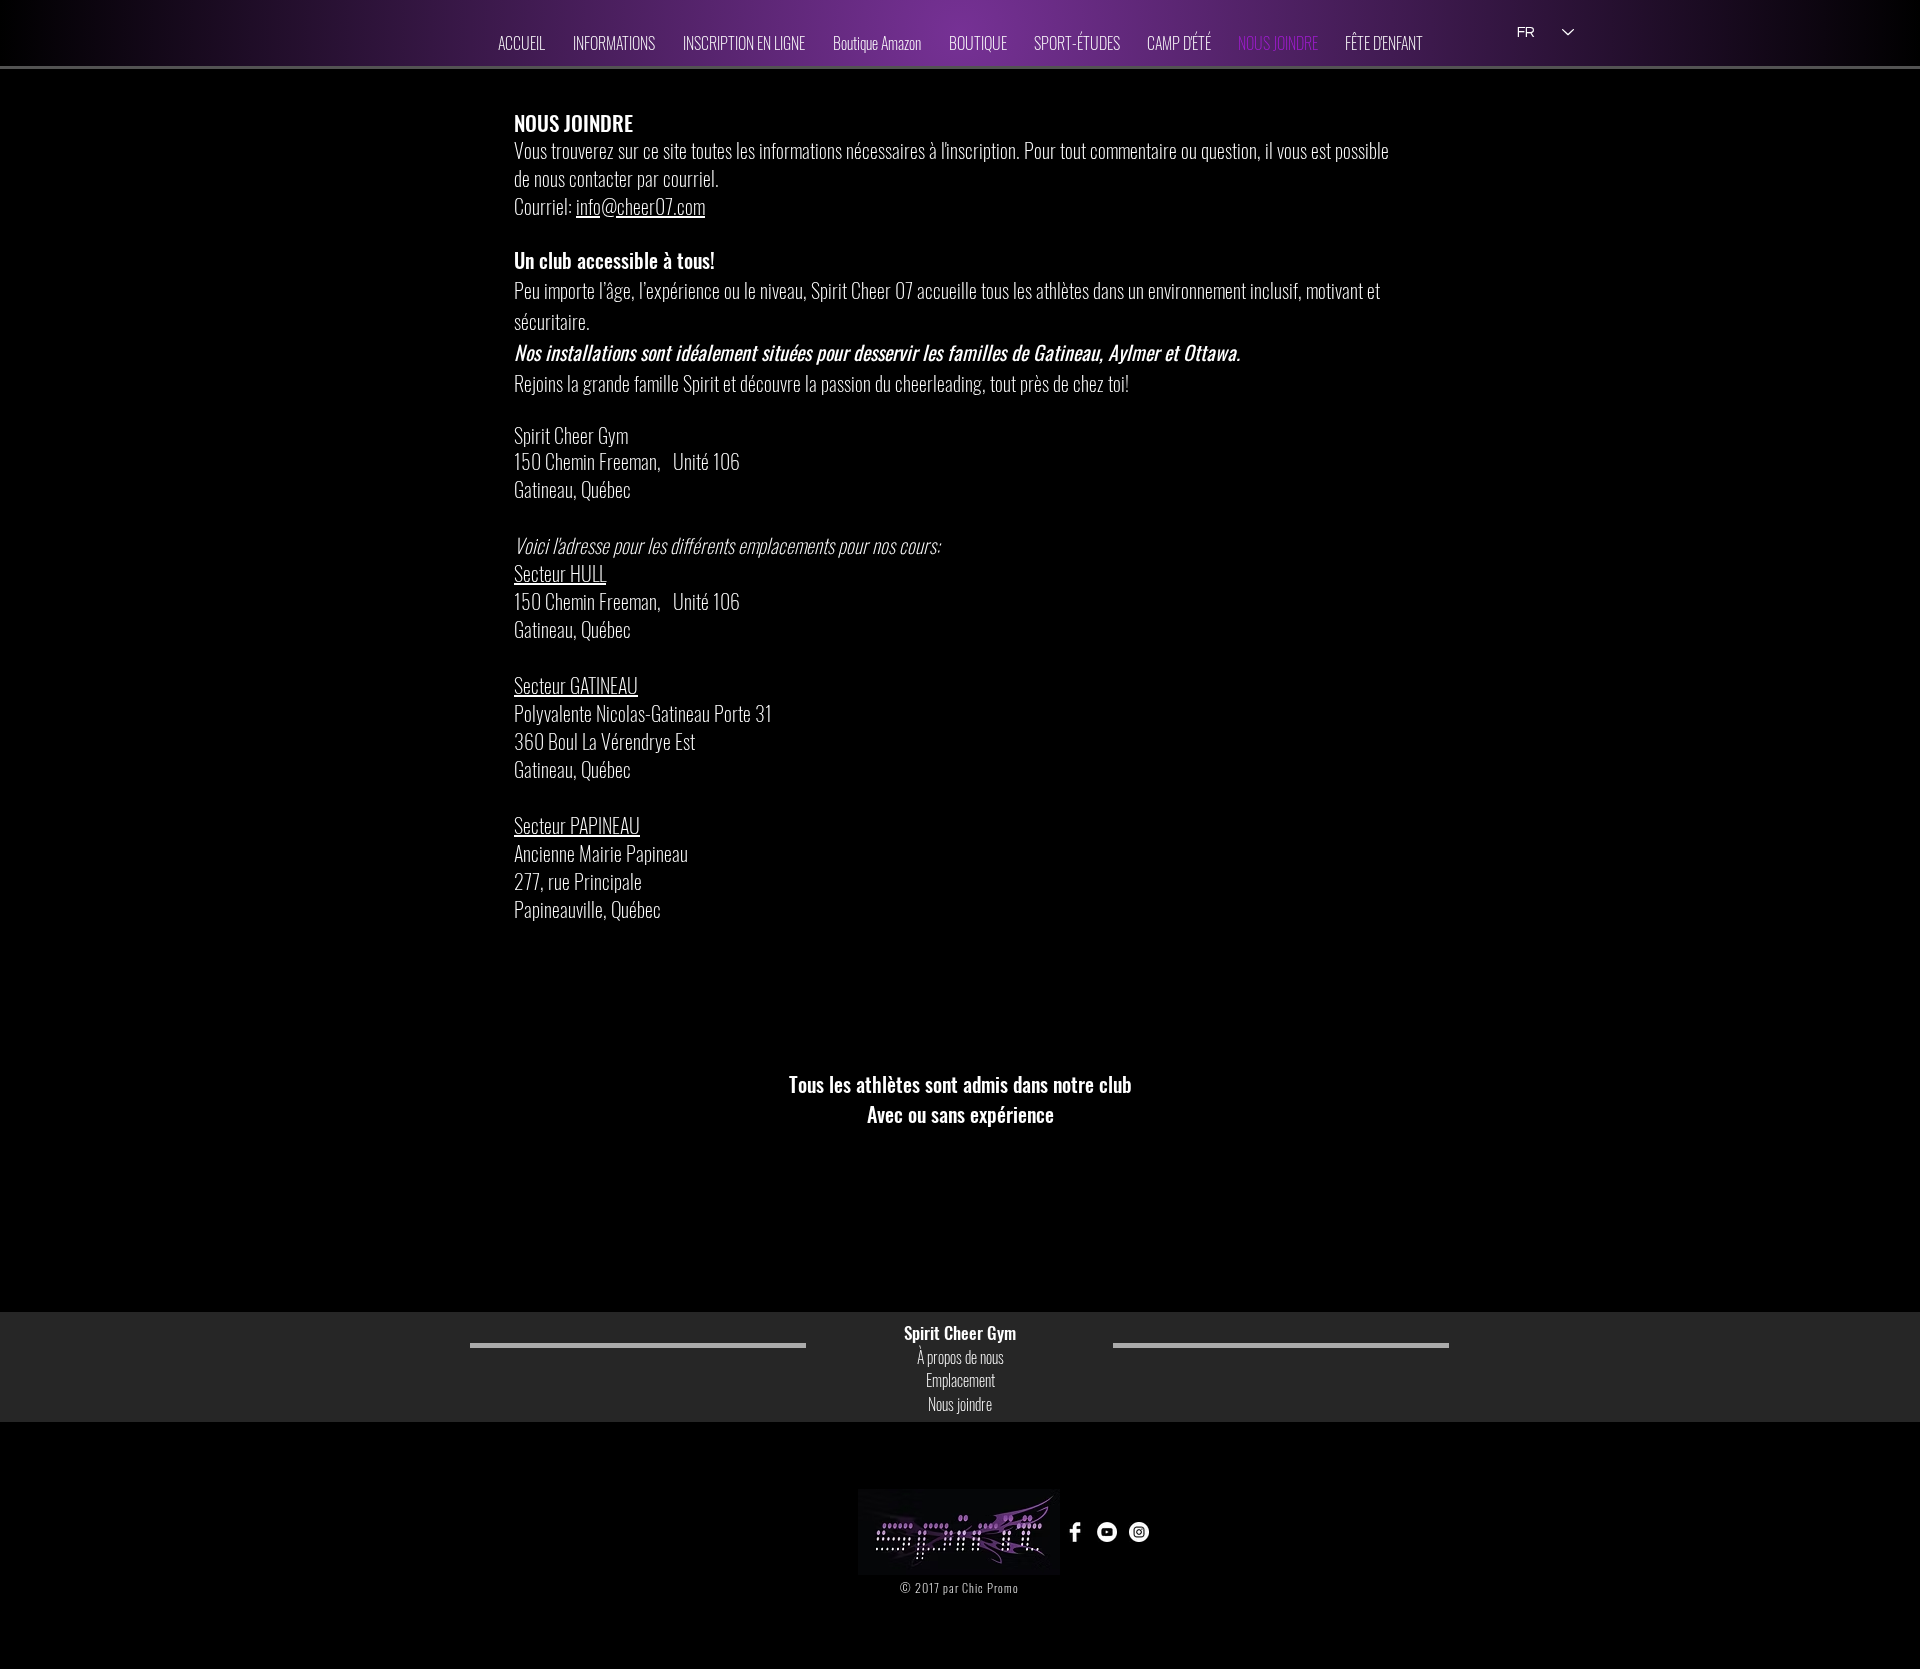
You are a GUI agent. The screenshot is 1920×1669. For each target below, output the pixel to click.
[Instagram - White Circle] (1139, 1532)
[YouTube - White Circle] (1107, 1532)
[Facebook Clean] (1075, 1532)
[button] (614, 43)
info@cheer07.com (640, 206)
